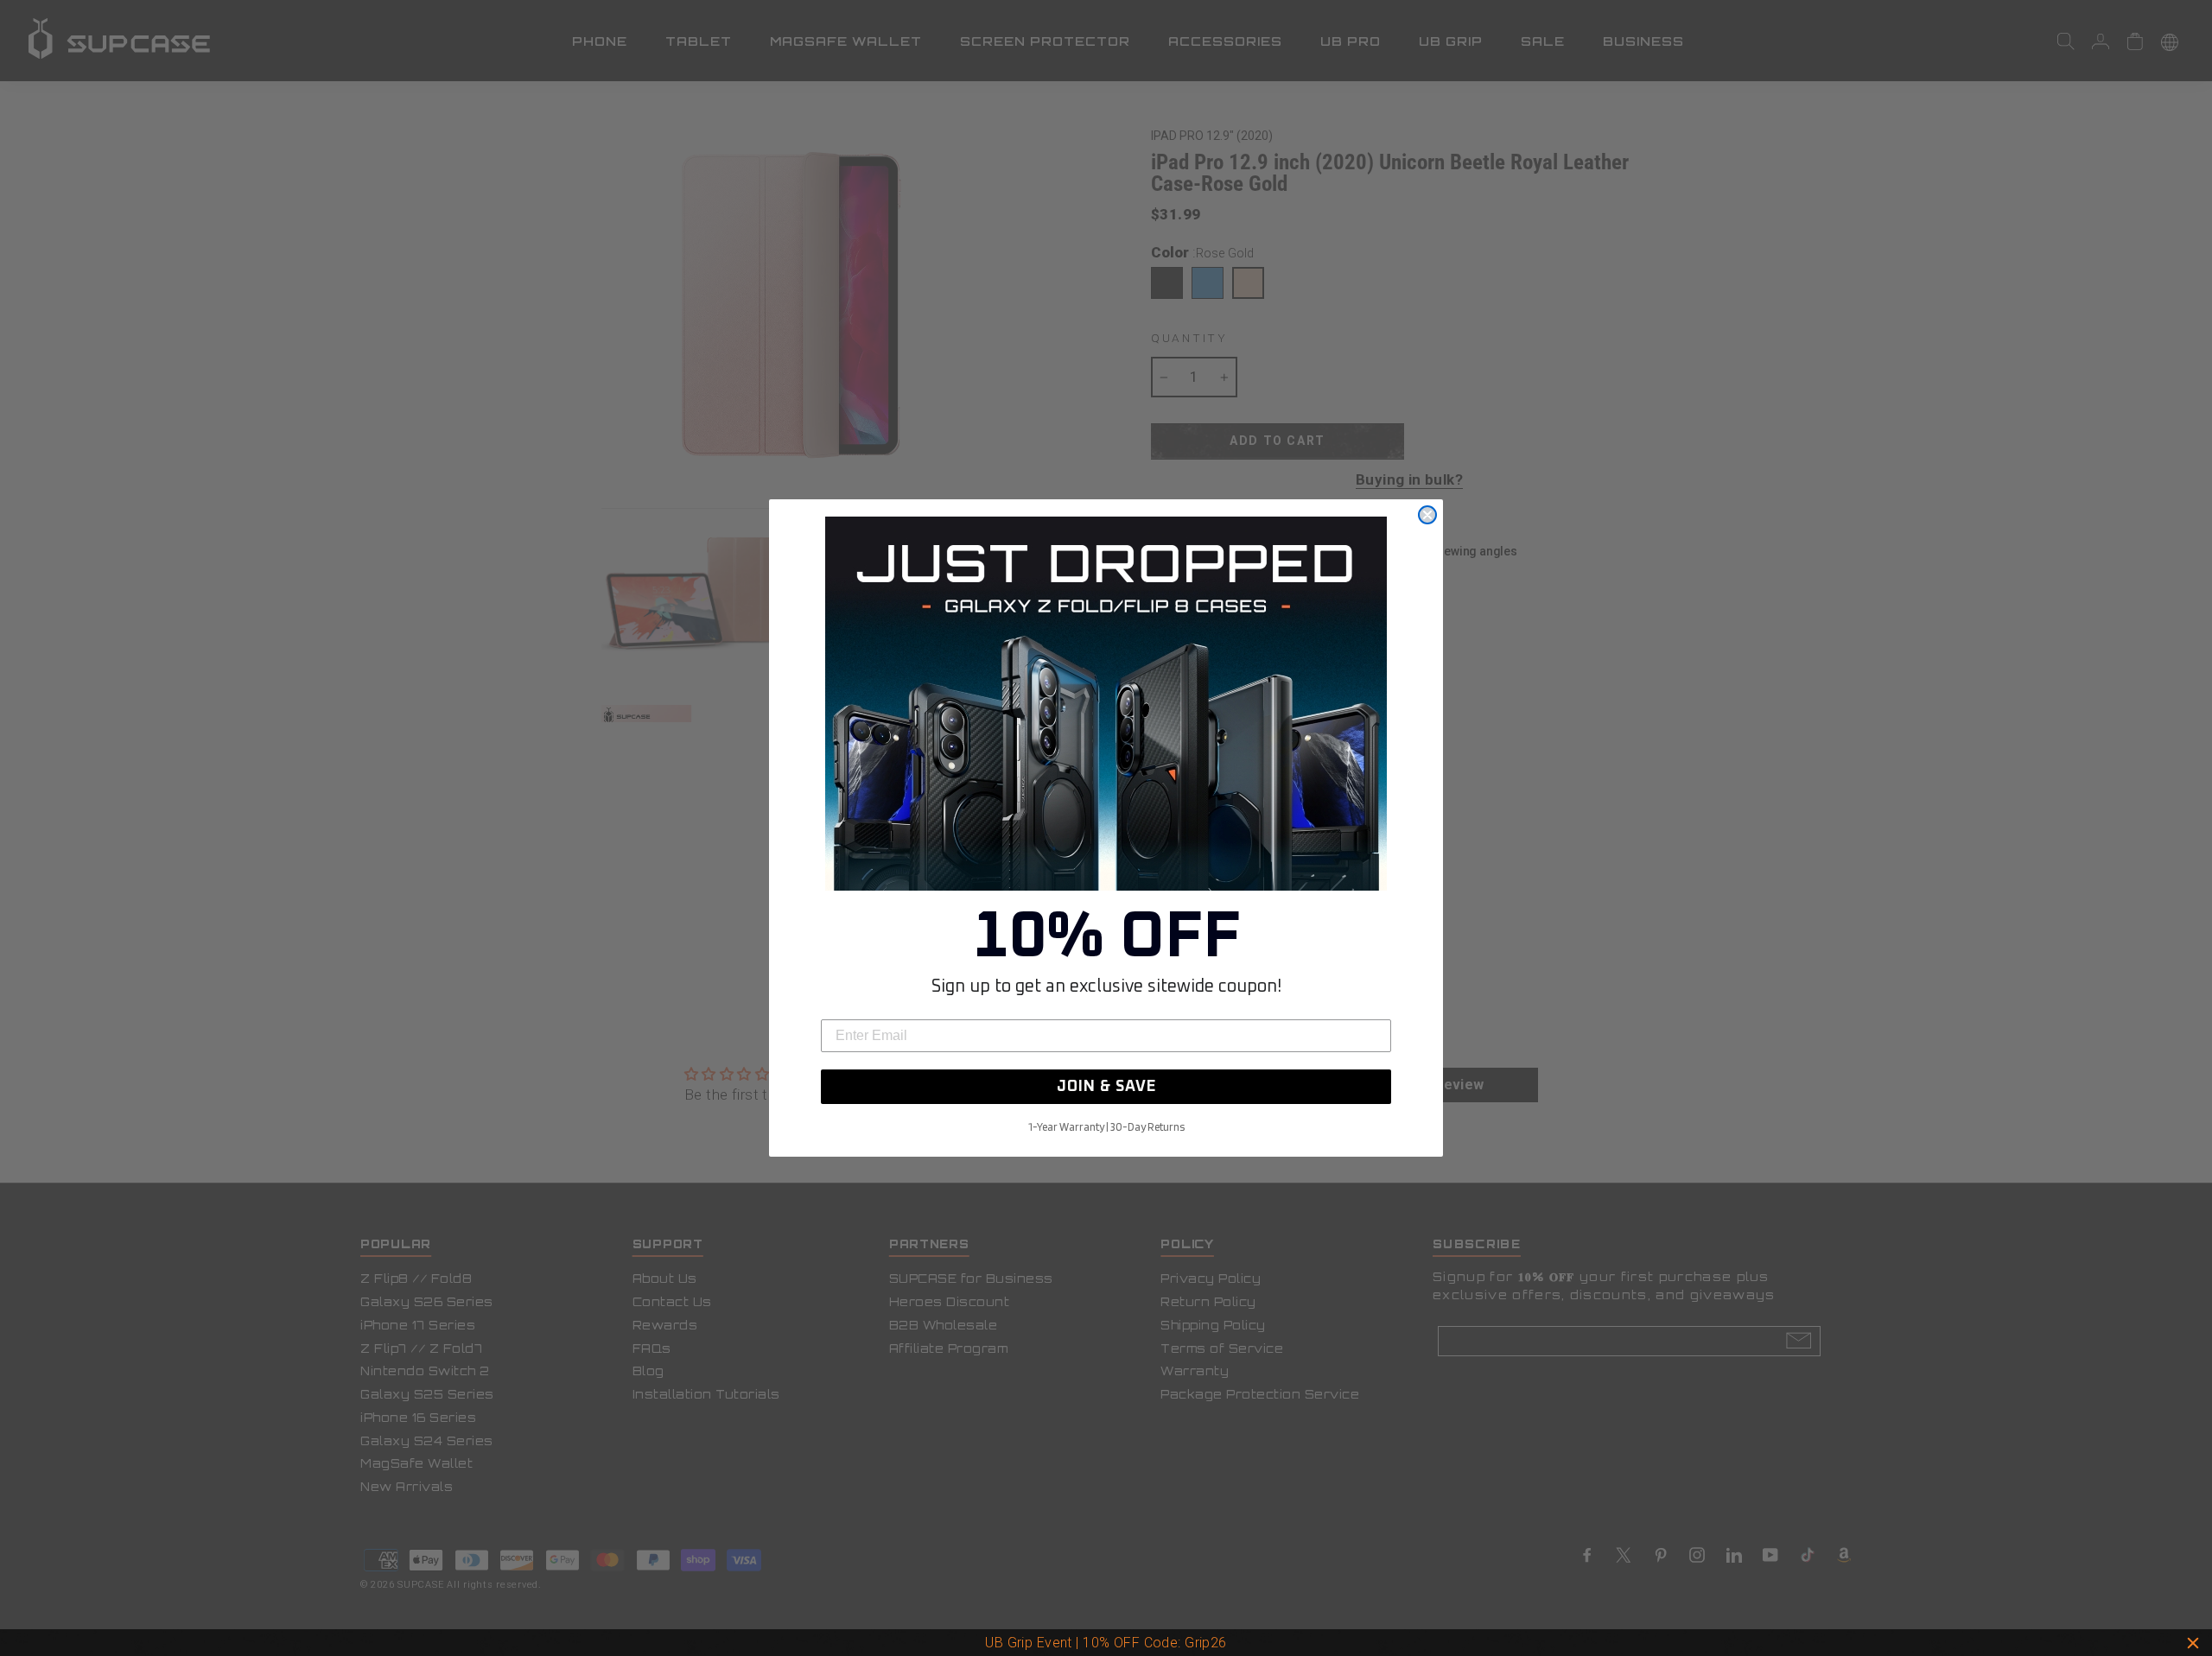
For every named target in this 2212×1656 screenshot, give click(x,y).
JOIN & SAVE (1106, 1087)
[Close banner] (2193, 1643)
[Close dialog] (1427, 515)
